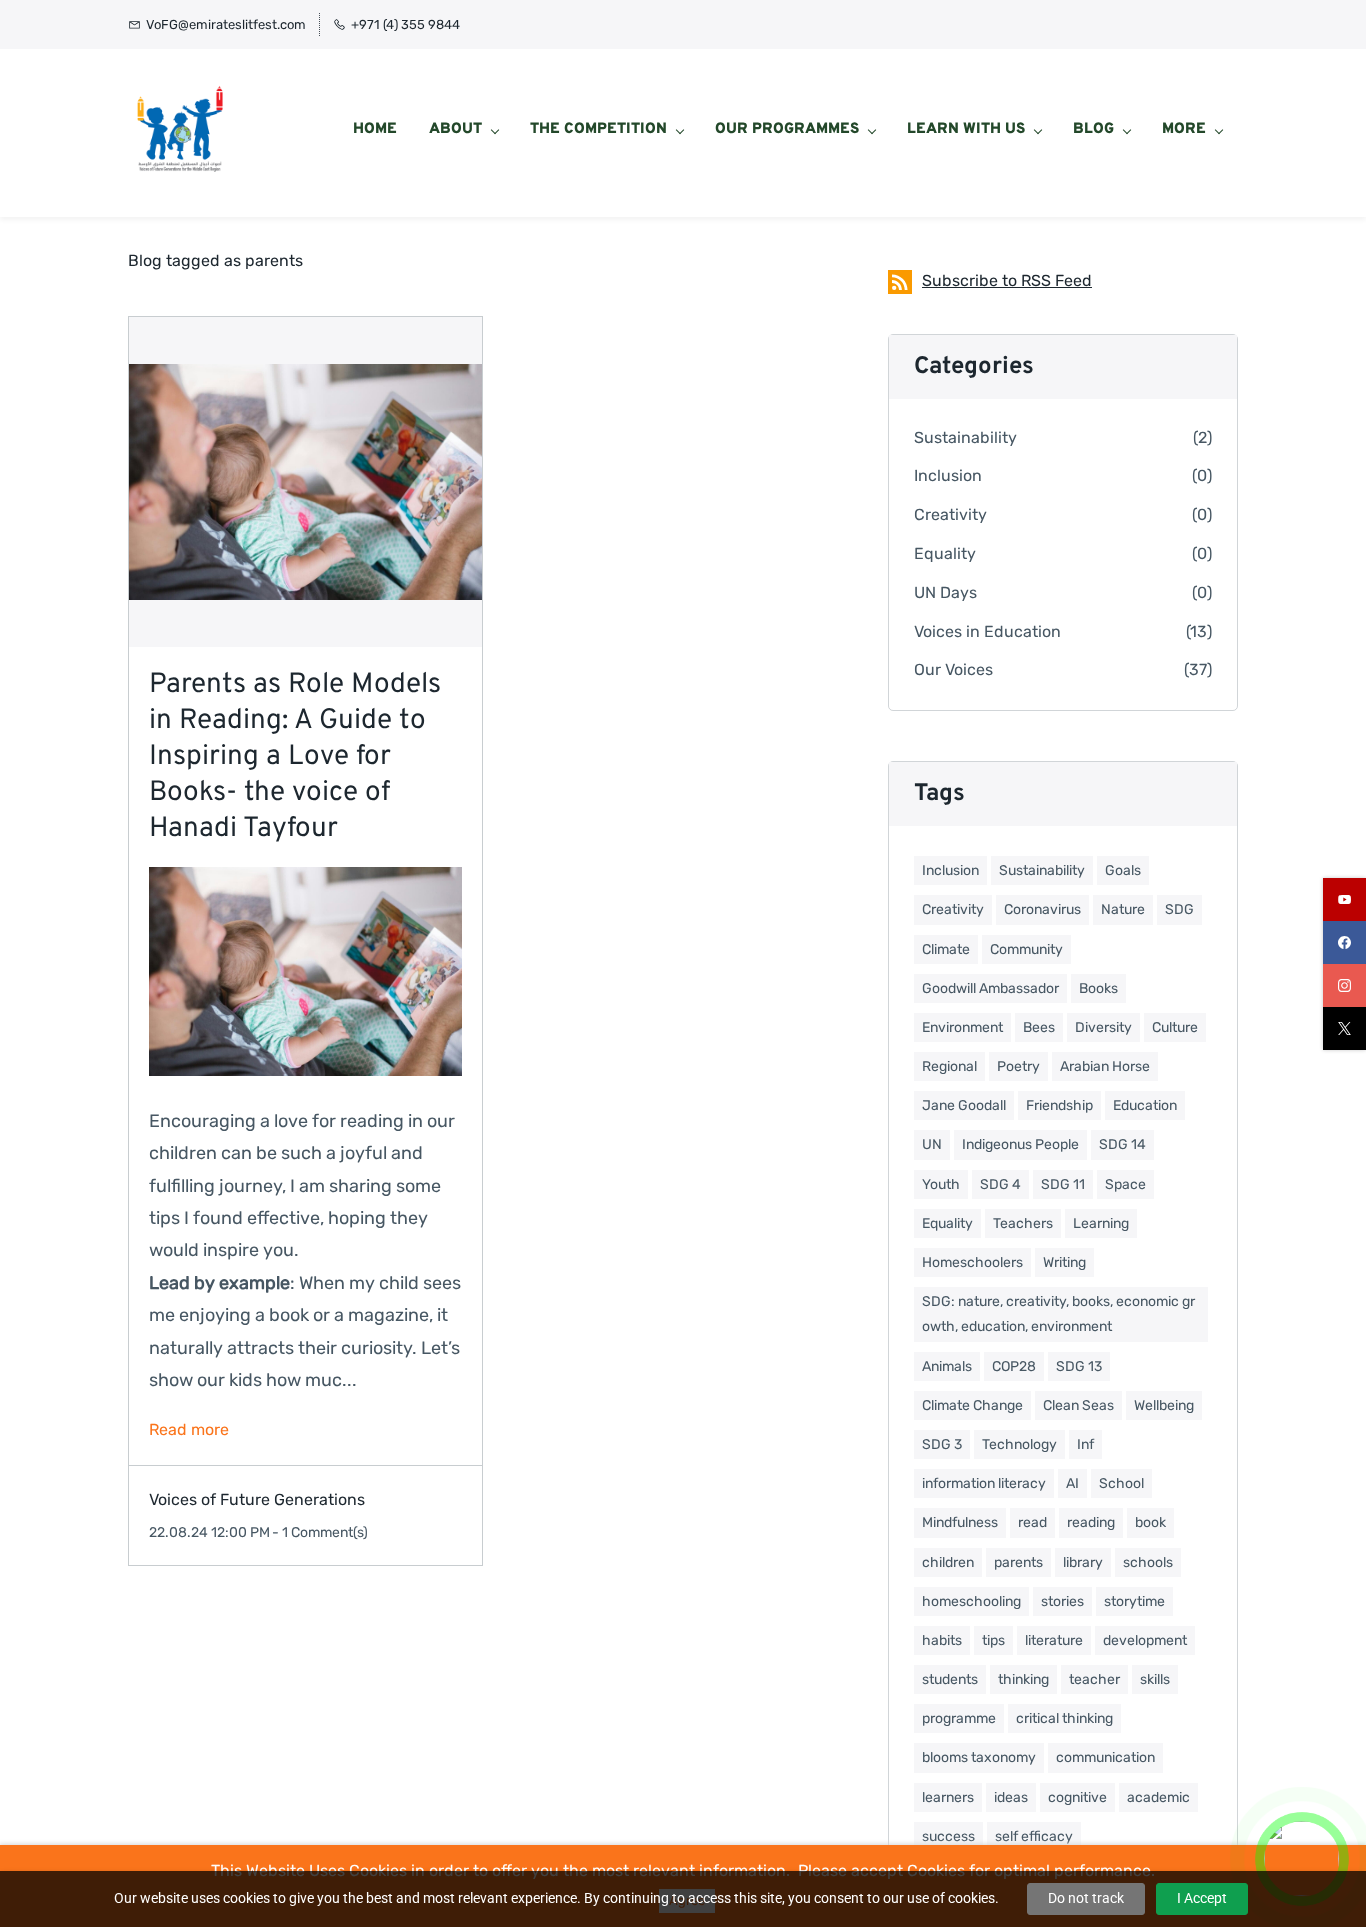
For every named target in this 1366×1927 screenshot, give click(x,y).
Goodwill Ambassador (990, 988)
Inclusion (948, 475)
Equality (945, 553)
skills (1155, 1679)
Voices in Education (987, 631)
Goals (1123, 870)
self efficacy (1034, 1836)
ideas (1011, 1797)
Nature (1123, 909)
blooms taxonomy (979, 1757)
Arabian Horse (1105, 1066)
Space (1125, 1184)
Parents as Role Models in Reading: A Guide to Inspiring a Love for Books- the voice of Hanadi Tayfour (295, 757)
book (1150, 1522)
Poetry (1018, 1066)
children (948, 1562)
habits (942, 1640)
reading (1091, 1522)
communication (1105, 1757)
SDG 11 (1063, 1184)
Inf (1085, 1444)
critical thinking (1064, 1718)
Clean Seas (1078, 1405)
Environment (962, 1027)
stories (1062, 1601)
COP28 (1014, 1366)
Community (1026, 949)
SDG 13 (1079, 1366)
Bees (1039, 1027)
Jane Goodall (964, 1105)
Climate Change (972, 1405)
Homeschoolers (972, 1262)
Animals (947, 1366)
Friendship (1059, 1105)
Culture (1175, 1027)
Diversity (1103, 1027)
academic (1158, 1797)
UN (932, 1144)
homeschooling (971, 1601)
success (948, 1836)
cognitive (1077, 1797)
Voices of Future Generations (257, 1499)
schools (1148, 1562)
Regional (949, 1066)
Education (1145, 1105)
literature (1054, 1640)
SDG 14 (1122, 1144)
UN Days (945, 592)
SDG (1179, 909)
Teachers (1023, 1223)
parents (1018, 1562)
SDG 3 (942, 1444)
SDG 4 (1000, 1184)
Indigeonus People (1020, 1144)
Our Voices (953, 669)
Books (1098, 988)
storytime (1134, 1601)
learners (948, 1797)
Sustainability (965, 437)
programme (959, 1718)
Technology (1019, 1444)
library (1083, 1562)
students (950, 1679)
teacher (1094, 1679)
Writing (1064, 1262)
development (1145, 1640)
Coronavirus (1042, 909)
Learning (1101, 1223)
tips (993, 1640)
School (1121, 1483)
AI (1072, 1483)
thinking (1023, 1679)
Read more (189, 1429)
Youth (941, 1184)
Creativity (950, 514)
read (1032, 1522)
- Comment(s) (320, 1532)
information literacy (984, 1483)
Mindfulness (960, 1522)
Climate (946, 949)
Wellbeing (1164, 1405)
